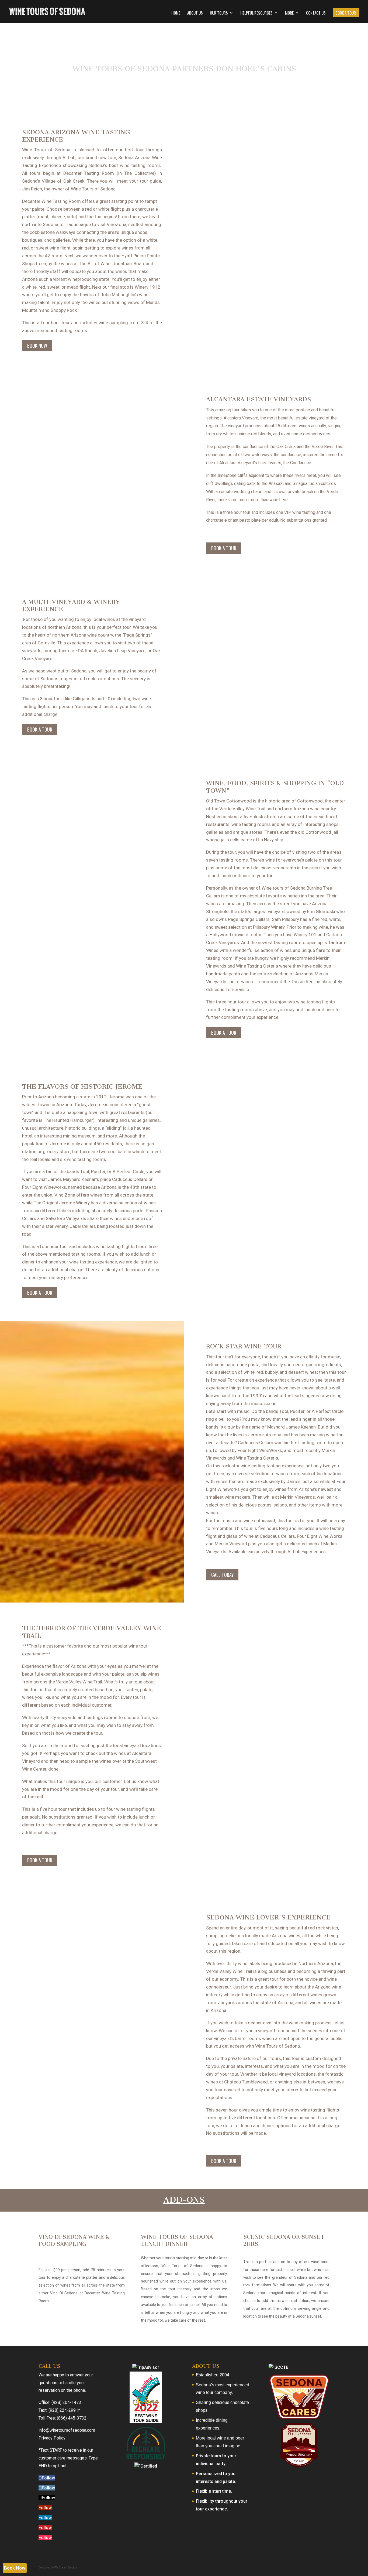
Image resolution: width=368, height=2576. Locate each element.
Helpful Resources (256, 13)
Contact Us (316, 13)
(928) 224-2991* (64, 2410)
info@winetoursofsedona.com (67, 2430)
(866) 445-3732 (72, 2418)
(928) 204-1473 (66, 2402)
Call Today (222, 1575)
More (289, 13)
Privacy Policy (52, 2438)
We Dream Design (66, 2568)
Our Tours (219, 13)
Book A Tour (346, 13)
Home (176, 13)
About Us (195, 13)
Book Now (37, 346)
